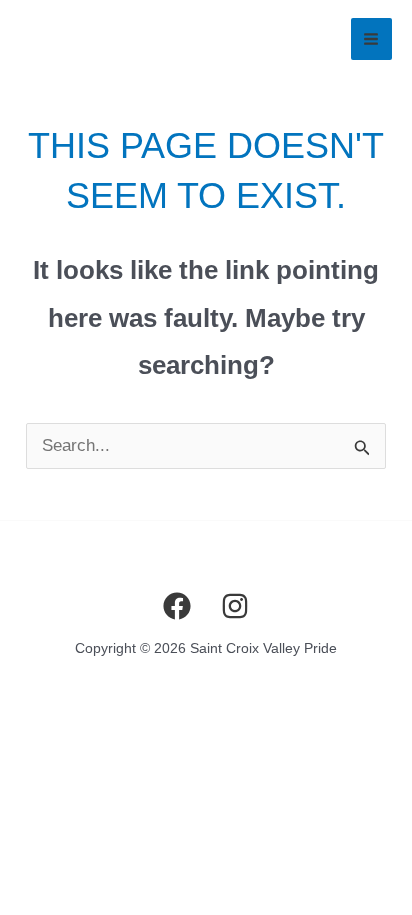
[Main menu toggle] (372, 39)
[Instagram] (235, 606)
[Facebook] (177, 606)
